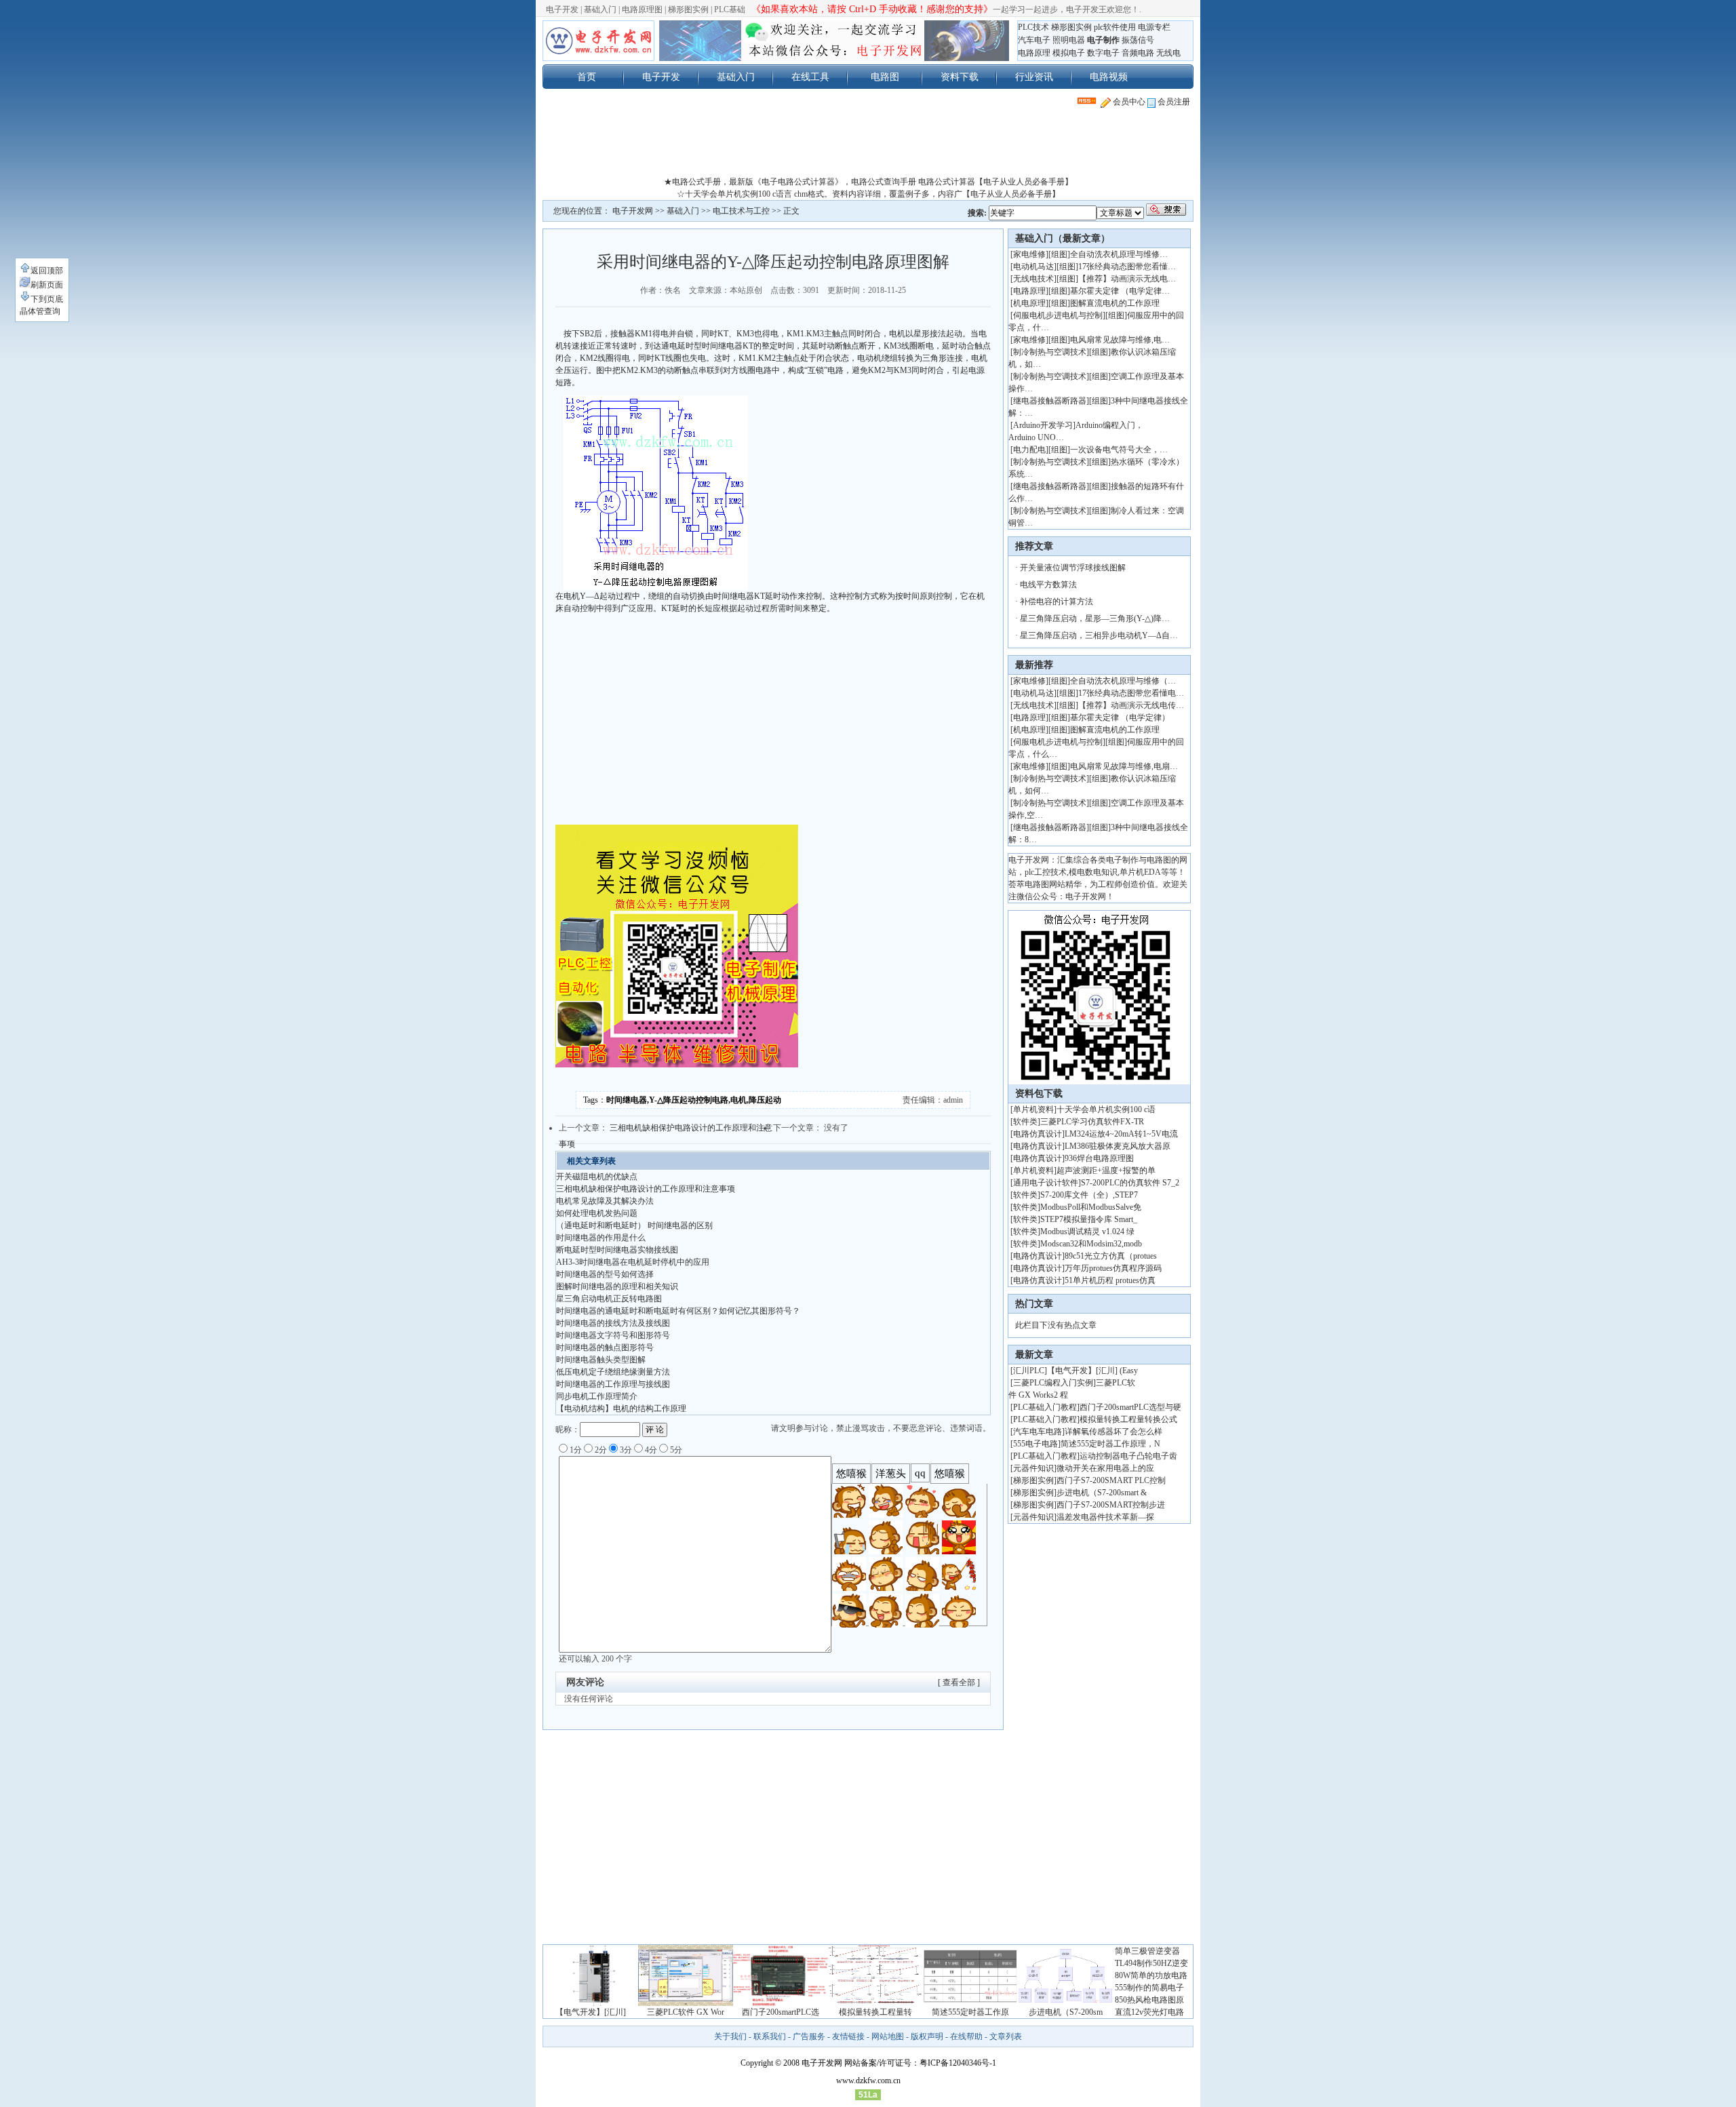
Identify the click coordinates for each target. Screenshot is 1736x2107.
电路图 (885, 77)
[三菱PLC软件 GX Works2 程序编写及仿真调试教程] (686, 2003)
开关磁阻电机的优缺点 (597, 1177)
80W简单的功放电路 (1151, 1975)
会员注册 (1173, 102)
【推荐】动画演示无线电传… (1131, 705)
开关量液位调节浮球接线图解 (1073, 568)
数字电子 (1103, 53)
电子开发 (562, 9)
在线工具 (810, 77)
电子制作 (1103, 40)
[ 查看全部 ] (959, 1682)
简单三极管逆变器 (1147, 1951)
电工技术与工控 (741, 211)
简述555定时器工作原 (970, 2012)
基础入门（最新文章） (1063, 238)
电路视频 (1109, 77)
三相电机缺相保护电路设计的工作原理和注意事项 (646, 1189)
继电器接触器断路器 (1050, 401)
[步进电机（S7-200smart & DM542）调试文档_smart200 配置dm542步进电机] (1065, 2003)
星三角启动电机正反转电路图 (609, 1299)
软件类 (1025, 1122)
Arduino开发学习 (1043, 425)
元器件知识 (1033, 1468)
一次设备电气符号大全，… (1119, 450)
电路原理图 (642, 9)
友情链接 (848, 2036)
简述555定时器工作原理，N (1110, 1444)
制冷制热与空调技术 (1050, 352)
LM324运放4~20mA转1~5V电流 (1121, 1134)
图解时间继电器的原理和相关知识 (617, 1286)
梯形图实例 (688, 9)
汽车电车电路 (1038, 1432)
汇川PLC (1029, 1371)
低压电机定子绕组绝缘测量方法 (613, 1372)
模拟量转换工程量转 (875, 2012)
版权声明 (927, 2036)
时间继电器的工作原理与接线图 (613, 1384)
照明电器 (1069, 40)
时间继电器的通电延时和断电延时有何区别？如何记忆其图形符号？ (678, 1311)
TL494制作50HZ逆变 (1151, 1963)
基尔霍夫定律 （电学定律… (1120, 291)
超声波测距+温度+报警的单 (1106, 1170)
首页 (587, 77)
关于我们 (730, 2036)
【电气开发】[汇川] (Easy (1092, 1371)
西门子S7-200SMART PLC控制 (1111, 1480)
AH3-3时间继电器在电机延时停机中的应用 (633, 1262)
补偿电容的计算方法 (1057, 602)
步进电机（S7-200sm (1066, 2012)
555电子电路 (1035, 1444)
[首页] (598, 41)
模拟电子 (1069, 53)
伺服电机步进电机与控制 (1058, 315)
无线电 (1168, 53)
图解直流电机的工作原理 (1115, 303)
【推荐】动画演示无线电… (1127, 279)
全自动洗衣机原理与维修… (1119, 254)
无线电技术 (1033, 279)
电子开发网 (633, 211)
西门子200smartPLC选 (781, 2012)
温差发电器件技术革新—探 (1105, 1517)
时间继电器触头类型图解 (601, 1360)
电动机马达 (1033, 267)
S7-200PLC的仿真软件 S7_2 (1130, 1183)
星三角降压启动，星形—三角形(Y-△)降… (1095, 618)
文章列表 (1006, 2036)
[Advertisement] (868, 145)
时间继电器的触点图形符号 (605, 1347)
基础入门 (600, 9)
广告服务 (809, 2036)
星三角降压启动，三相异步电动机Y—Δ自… (1099, 635)
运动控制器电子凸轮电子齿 (1128, 1456)
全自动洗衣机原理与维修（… (1123, 681)
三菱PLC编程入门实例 (1053, 1383)
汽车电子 (1034, 40)
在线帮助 (966, 2036)
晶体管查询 (40, 311)
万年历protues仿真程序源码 (1113, 1268)
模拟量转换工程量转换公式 (1128, 1419)
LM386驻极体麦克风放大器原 (1118, 1146)
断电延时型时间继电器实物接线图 (617, 1250)
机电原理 (1029, 303)
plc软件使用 (1115, 27)
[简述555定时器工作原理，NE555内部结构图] (970, 2003)
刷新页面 (47, 285)
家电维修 (1029, 254)
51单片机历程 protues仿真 (1110, 1280)
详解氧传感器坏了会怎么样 (1113, 1432)
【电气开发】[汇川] (591, 2012)
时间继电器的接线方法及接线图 (613, 1323)
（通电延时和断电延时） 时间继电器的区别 (634, 1225)
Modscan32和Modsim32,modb (1091, 1244)
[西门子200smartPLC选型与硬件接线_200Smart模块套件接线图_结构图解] (781, 2003)
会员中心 (1128, 102)
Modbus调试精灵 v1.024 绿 (1087, 1232)
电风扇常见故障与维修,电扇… (1124, 766)
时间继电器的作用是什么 (601, 1238)
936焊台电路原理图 (1099, 1158)
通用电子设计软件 (1046, 1183)
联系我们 (770, 2036)
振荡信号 (1138, 40)
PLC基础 (730, 9)
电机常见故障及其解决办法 (605, 1201)
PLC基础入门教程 (1045, 1407)
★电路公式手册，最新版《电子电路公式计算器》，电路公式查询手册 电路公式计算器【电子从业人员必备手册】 (868, 182)
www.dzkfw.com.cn (868, 2081)
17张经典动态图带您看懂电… (1131, 693)
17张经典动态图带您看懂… (1127, 267)
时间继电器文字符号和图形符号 (613, 1335)
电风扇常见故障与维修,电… (1120, 340)
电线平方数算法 (1048, 585)
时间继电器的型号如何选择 (605, 1274)
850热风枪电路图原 (1149, 2000)
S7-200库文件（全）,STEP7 (1089, 1195)
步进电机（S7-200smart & (1103, 1493)
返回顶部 (47, 271)
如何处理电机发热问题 (597, 1213)
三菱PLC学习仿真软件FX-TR (1092, 1122)
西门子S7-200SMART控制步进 (1111, 1505)
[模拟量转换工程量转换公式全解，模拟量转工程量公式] (875, 2003)
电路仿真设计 (1038, 1134)
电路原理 (1034, 53)
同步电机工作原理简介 (597, 1396)
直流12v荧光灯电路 (1149, 2012)
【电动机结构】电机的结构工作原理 (621, 1409)
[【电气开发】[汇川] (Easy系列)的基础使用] (591, 2003)
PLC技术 (1033, 27)
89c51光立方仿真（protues (1111, 1256)
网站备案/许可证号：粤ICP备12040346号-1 (920, 2063)
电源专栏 (1154, 27)
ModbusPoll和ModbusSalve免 (1091, 1207)
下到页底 (47, 299)
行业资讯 (1034, 77)
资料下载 (960, 77)
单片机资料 (1033, 1109)
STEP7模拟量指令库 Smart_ (1089, 1219)
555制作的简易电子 (1149, 1988)
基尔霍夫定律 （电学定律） (1120, 717)
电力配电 (1029, 450)
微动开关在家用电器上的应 (1105, 1468)
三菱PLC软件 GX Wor (686, 2012)
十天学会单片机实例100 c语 (1106, 1109)
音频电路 (1138, 53)
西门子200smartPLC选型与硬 (1130, 1407)
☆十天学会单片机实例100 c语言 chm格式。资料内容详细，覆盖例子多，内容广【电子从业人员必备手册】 (868, 194)
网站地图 (888, 2036)
